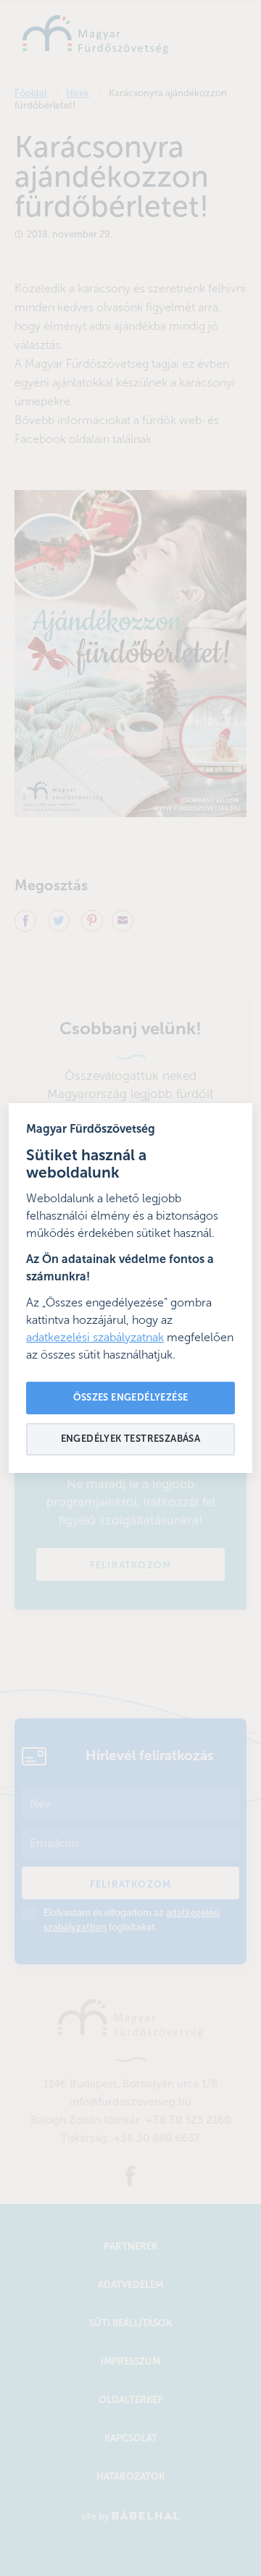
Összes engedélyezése (131, 1398)
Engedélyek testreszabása (131, 1439)
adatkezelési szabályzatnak (95, 1338)
